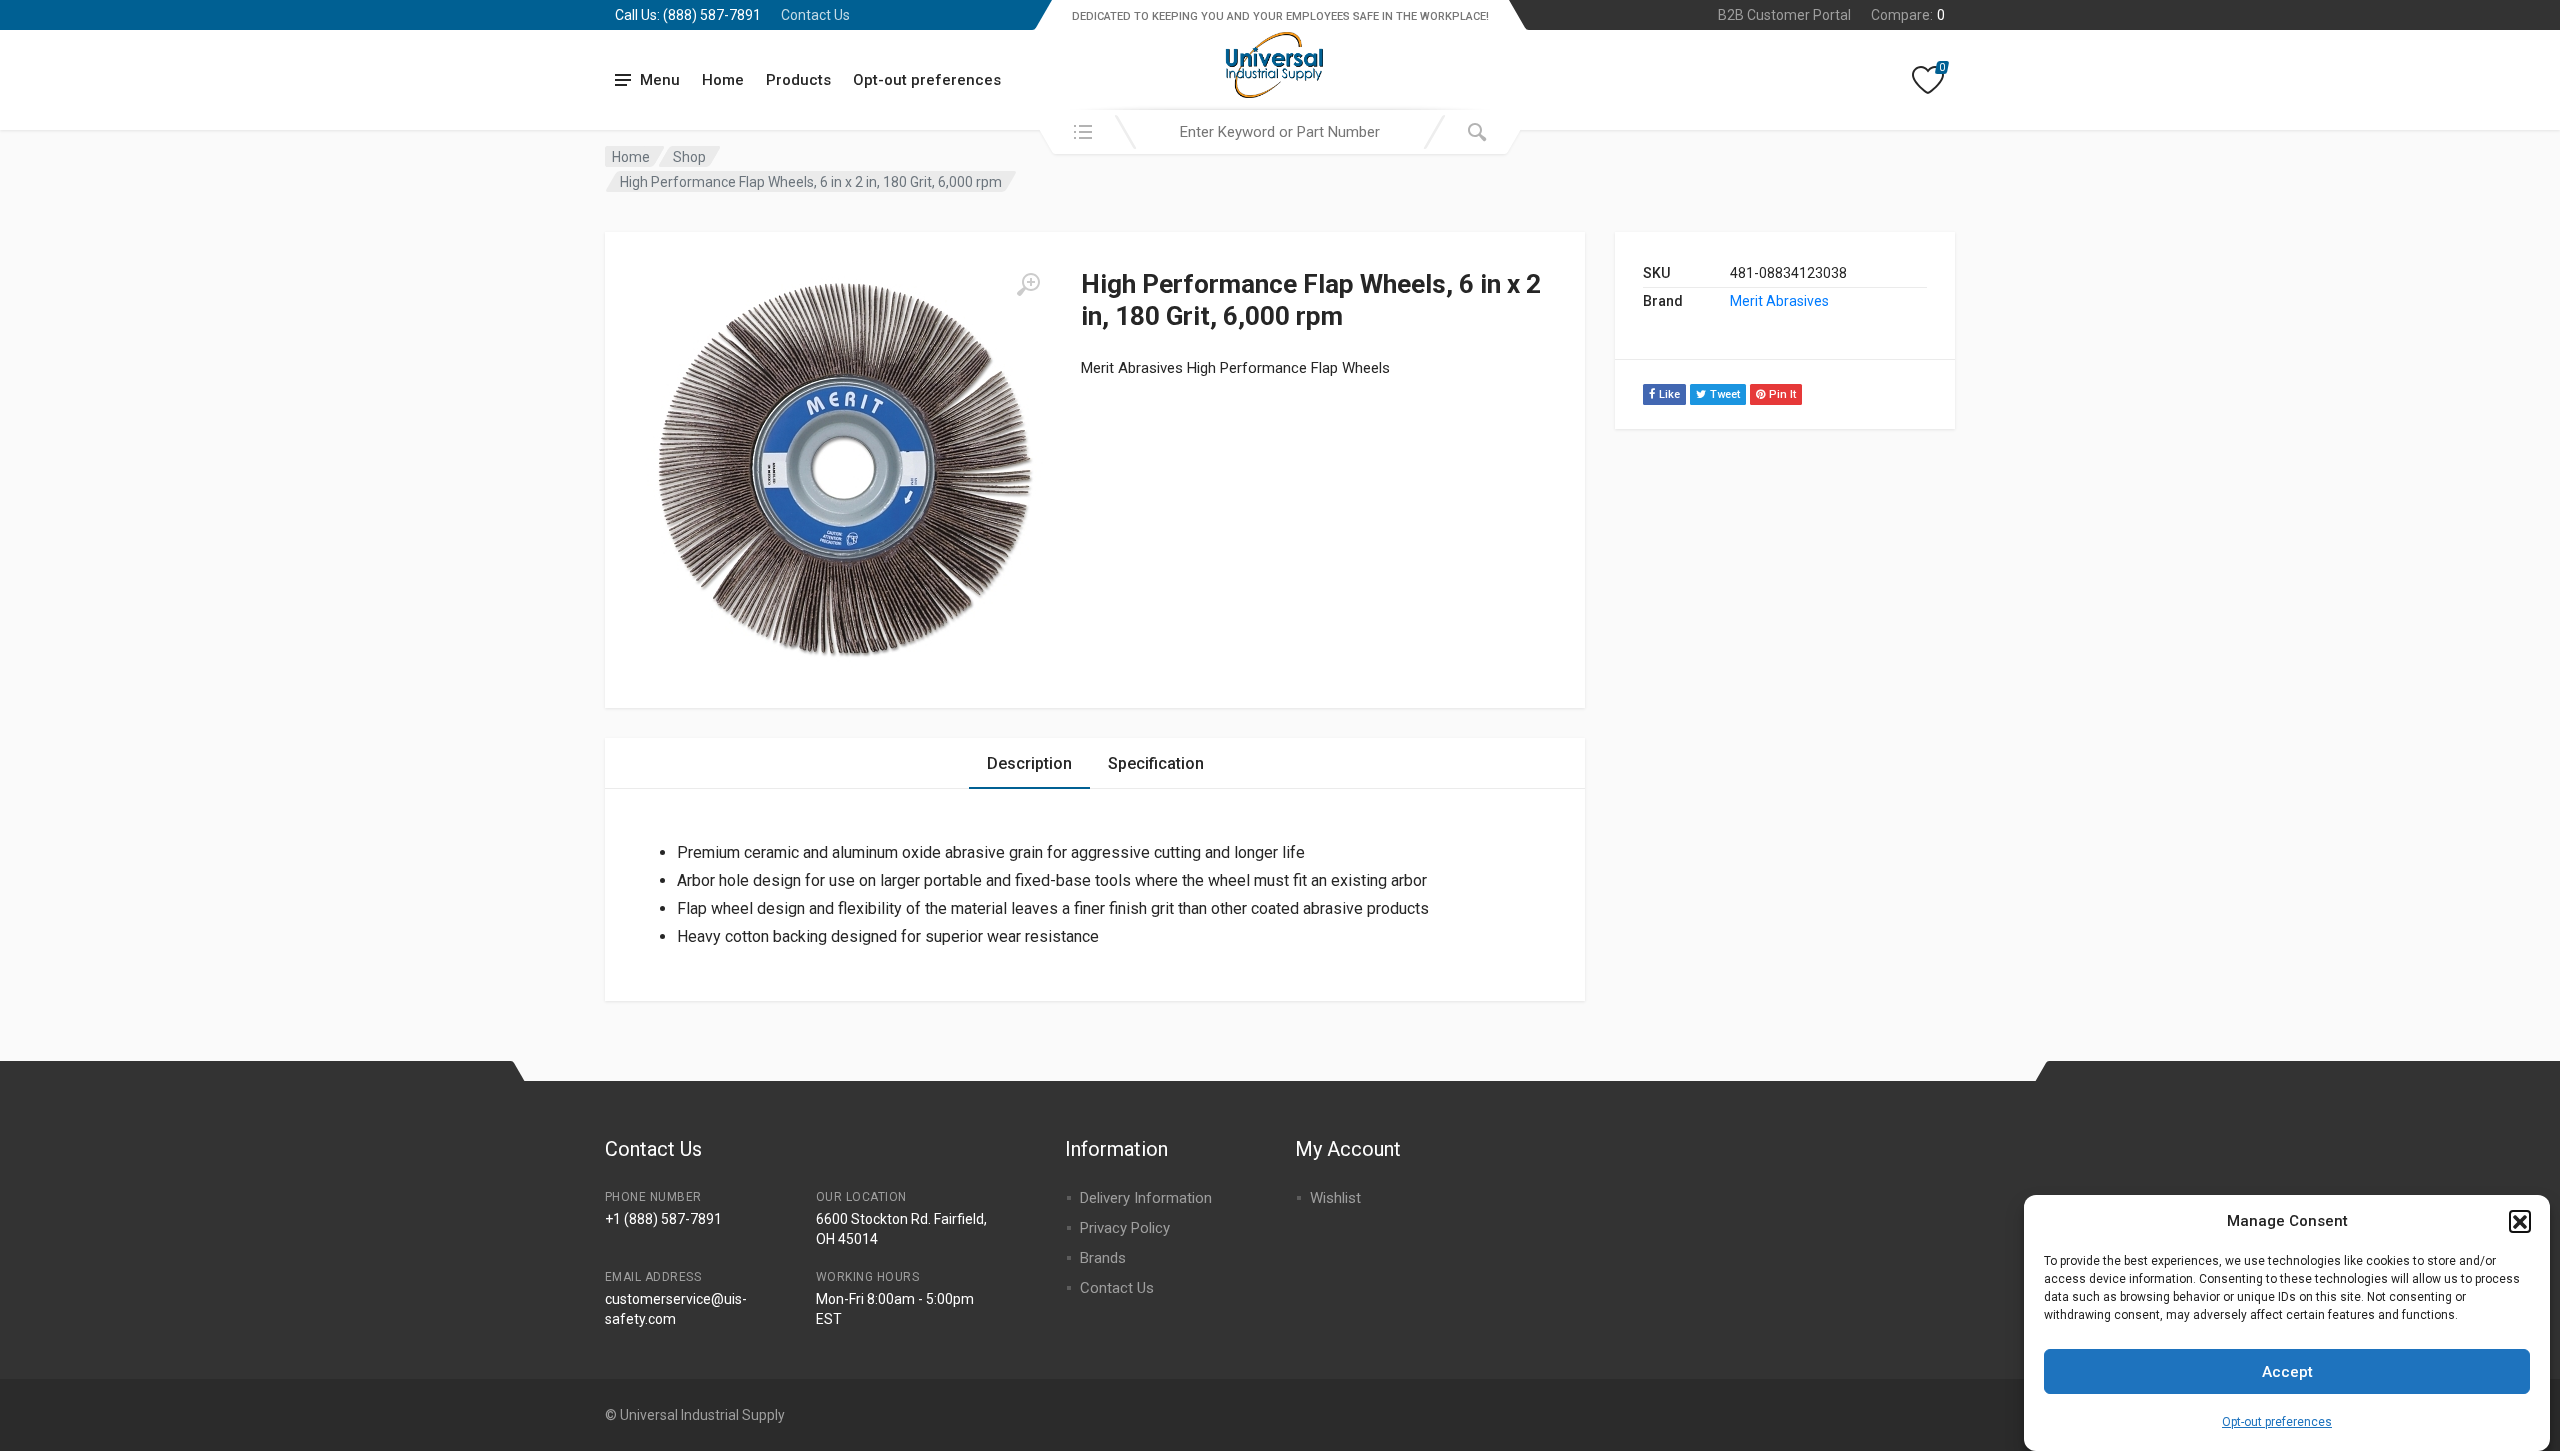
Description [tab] (1029, 763)
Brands (1103, 1258)
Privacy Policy (1125, 1228)
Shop (689, 157)
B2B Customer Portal (1784, 15)
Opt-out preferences (2277, 1421)
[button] (2520, 1221)
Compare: (1908, 15)
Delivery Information (1146, 1198)
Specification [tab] (1156, 763)
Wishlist (1335, 1198)
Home (723, 80)
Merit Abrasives (1779, 301)
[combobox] (1280, 132)
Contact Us (815, 15)
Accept (2287, 1372)
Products (798, 80)
